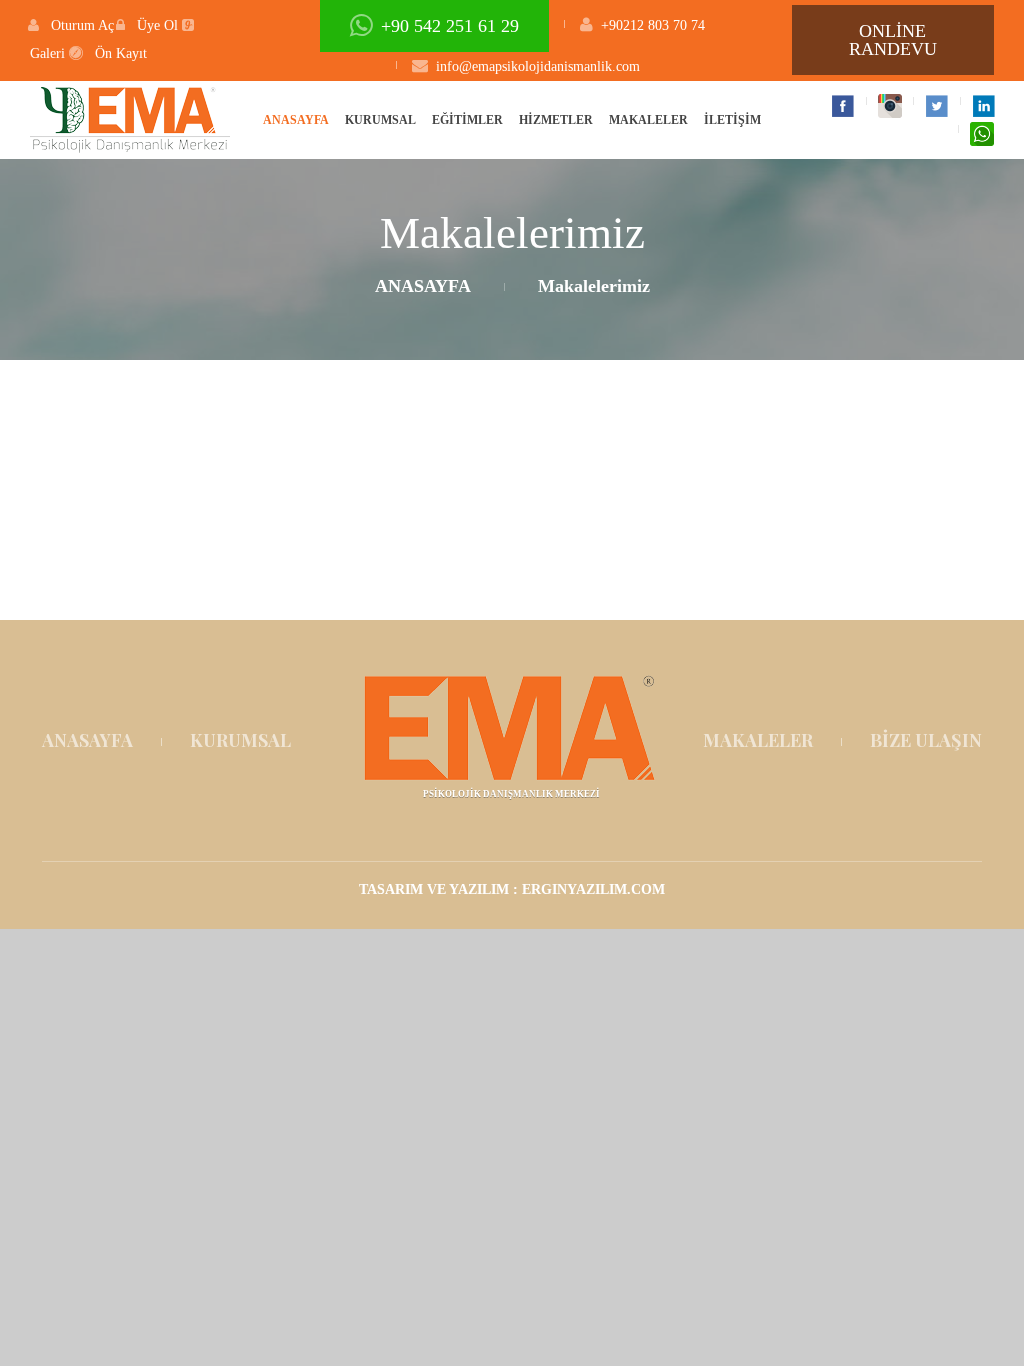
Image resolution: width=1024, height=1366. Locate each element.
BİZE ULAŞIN (926, 740)
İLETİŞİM (732, 120)
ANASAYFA (296, 120)
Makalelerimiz (594, 286)
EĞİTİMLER (467, 120)
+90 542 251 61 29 (450, 26)
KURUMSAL (380, 120)
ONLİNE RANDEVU (893, 40)
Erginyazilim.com (593, 889)
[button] (71, 25)
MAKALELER (648, 120)
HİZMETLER (556, 120)
